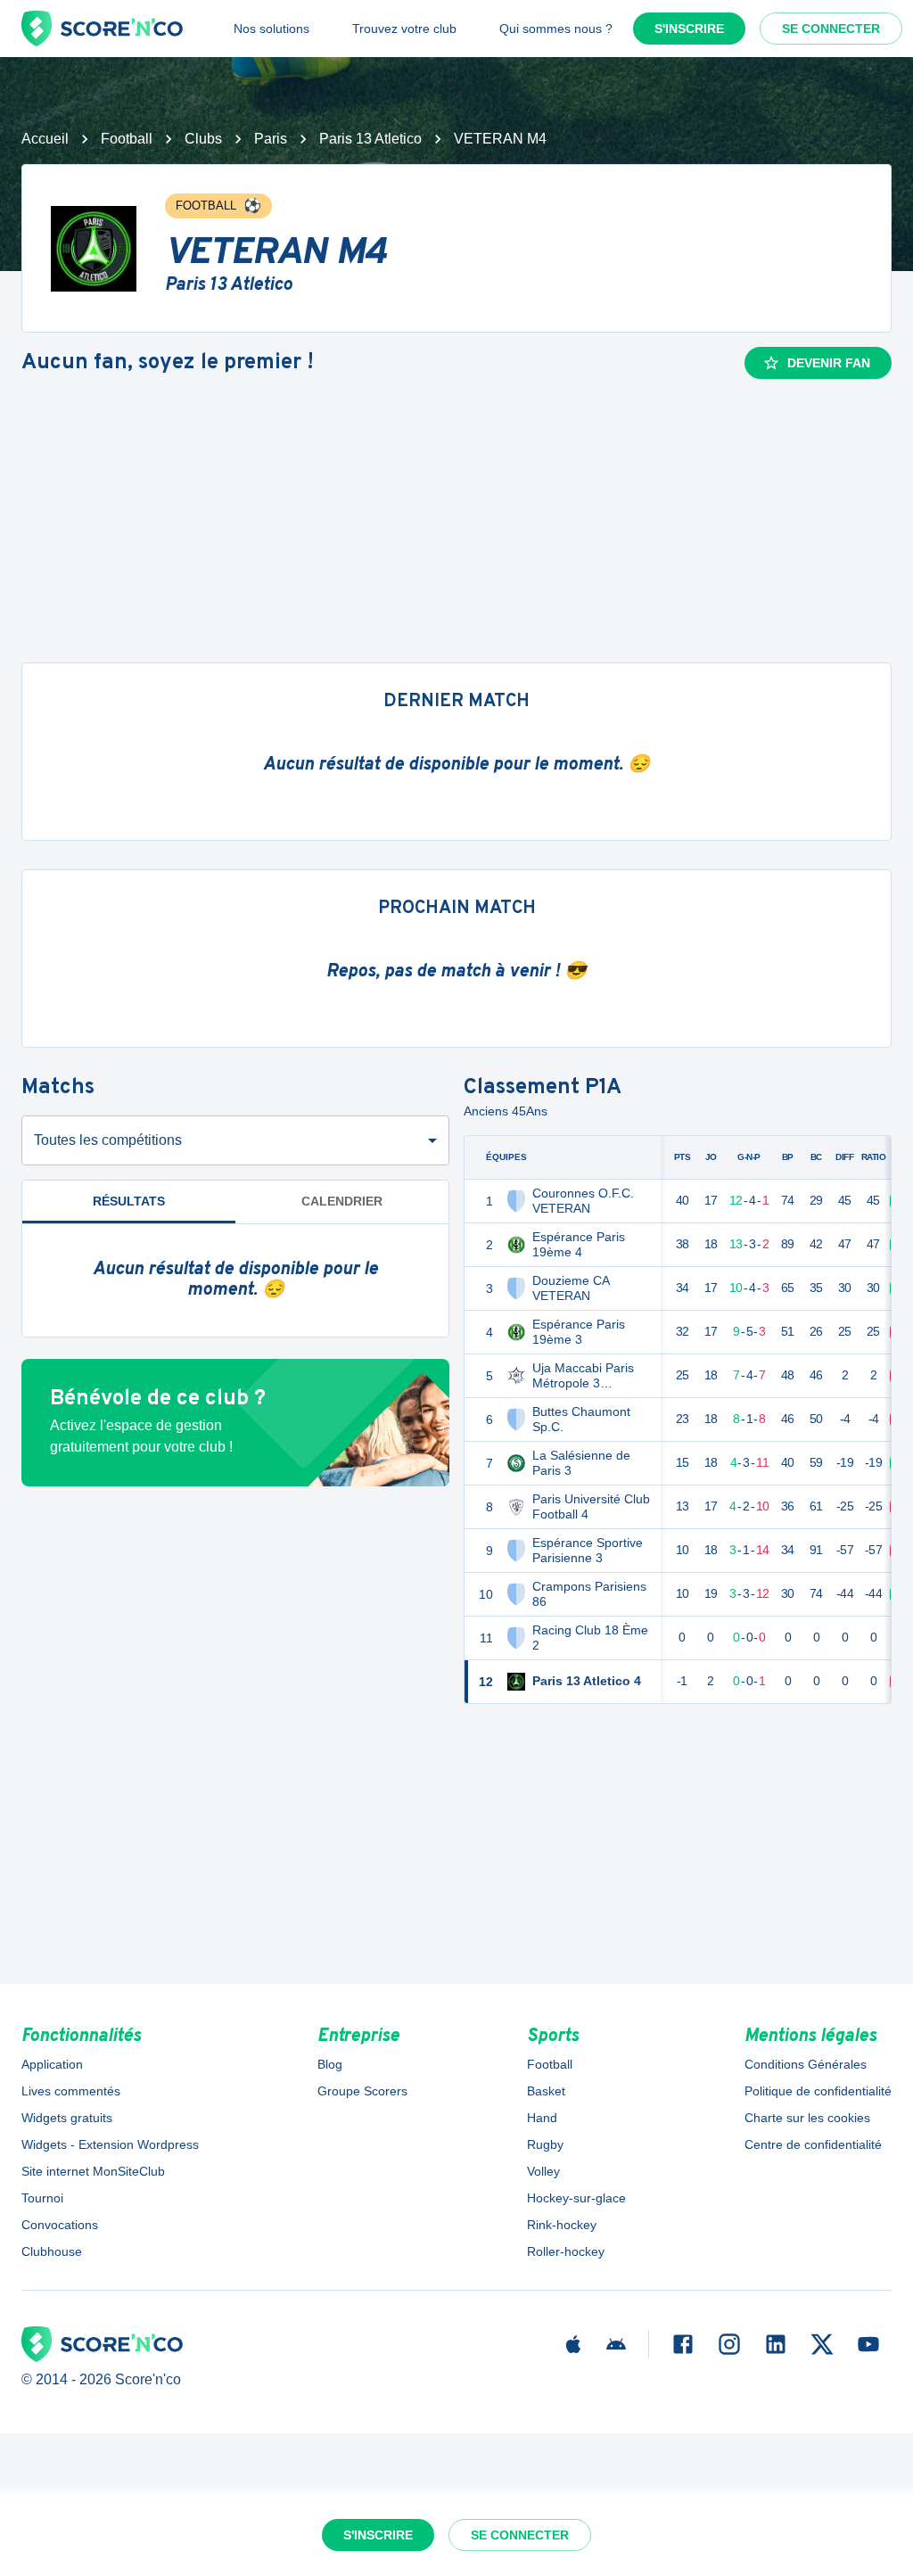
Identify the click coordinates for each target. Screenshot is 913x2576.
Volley (543, 2171)
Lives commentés (71, 2091)
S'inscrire (689, 29)
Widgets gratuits (67, 2118)
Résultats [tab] (129, 1201)
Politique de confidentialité (818, 2091)
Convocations (60, 2225)
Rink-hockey (562, 2225)
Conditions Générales (806, 2064)
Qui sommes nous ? (556, 29)
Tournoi (42, 2198)
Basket (546, 2091)
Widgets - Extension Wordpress (110, 2144)
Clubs (203, 139)
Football (127, 139)
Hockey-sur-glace (576, 2198)
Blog (330, 2064)
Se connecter (831, 29)
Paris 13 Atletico (370, 139)
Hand (542, 2118)
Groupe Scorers (362, 2091)
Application (52, 2064)
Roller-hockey (566, 2251)
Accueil (45, 139)
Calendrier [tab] (342, 1201)
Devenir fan (829, 363)
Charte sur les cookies (807, 2118)
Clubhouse (52, 2251)
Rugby (545, 2144)
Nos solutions (271, 29)
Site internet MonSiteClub (93, 2171)
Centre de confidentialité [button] (813, 2144)
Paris (271, 139)
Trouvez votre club (404, 29)
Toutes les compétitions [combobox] (108, 1140)
